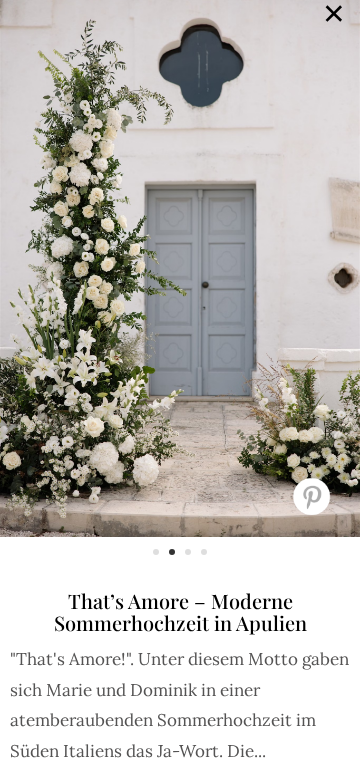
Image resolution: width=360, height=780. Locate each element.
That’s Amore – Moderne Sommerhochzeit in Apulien (180, 611)
